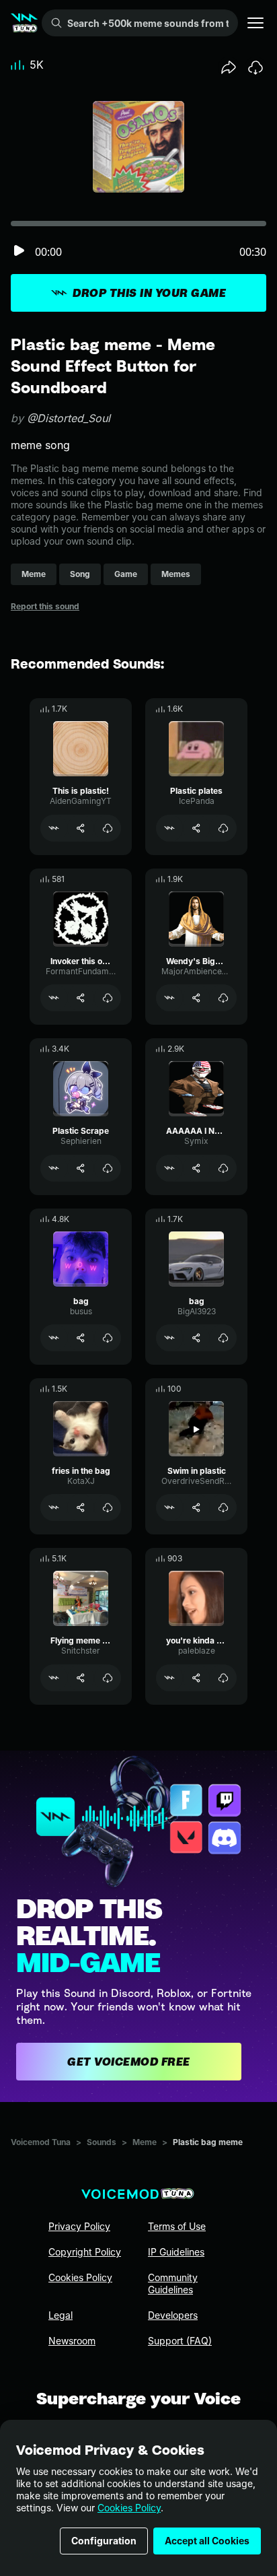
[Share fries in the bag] (81, 1507)
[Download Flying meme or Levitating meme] (108, 1678)
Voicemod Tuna (41, 2142)
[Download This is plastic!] (108, 828)
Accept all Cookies (207, 2541)
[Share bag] (81, 1338)
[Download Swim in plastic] (223, 1507)
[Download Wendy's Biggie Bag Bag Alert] (223, 998)
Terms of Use (177, 2226)
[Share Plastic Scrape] (81, 1168)
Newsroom (72, 2341)
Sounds (102, 2142)
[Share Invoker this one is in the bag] (81, 998)
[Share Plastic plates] (196, 828)
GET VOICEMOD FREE (129, 2062)
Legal (61, 2315)
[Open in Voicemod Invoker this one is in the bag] (54, 998)
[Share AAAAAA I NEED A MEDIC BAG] (196, 1168)
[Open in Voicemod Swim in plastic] (169, 1507)
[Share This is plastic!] (81, 828)
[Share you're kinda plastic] (196, 1678)
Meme (145, 2142)
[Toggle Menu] (255, 23)
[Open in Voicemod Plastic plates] (169, 828)
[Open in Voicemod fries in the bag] (54, 1507)
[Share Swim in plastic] (196, 1507)
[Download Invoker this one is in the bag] (108, 998)
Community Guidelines (173, 2283)
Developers (173, 2315)
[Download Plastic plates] (223, 828)
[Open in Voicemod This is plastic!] (54, 828)
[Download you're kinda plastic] (223, 1678)
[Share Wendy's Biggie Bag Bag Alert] (196, 998)
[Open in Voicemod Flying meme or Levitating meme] (54, 1678)
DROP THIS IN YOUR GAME (149, 293)
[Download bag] (108, 1338)
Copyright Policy (85, 2252)
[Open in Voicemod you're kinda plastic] (169, 1678)
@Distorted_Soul (69, 418)
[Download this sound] (255, 67)
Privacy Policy (79, 2226)
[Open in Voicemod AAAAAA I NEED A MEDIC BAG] (169, 1168)
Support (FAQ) (180, 2341)
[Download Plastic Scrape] (108, 1168)
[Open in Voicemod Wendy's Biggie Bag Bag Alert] (169, 998)
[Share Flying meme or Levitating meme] (81, 1678)
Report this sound (45, 606)
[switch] (19, 251)
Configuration (104, 2541)
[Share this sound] (229, 67)
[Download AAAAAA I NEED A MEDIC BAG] (223, 1168)
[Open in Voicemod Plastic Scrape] (54, 1168)
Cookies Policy (129, 2508)
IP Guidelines (176, 2252)
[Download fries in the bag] (108, 1507)
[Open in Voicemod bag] (54, 1338)
